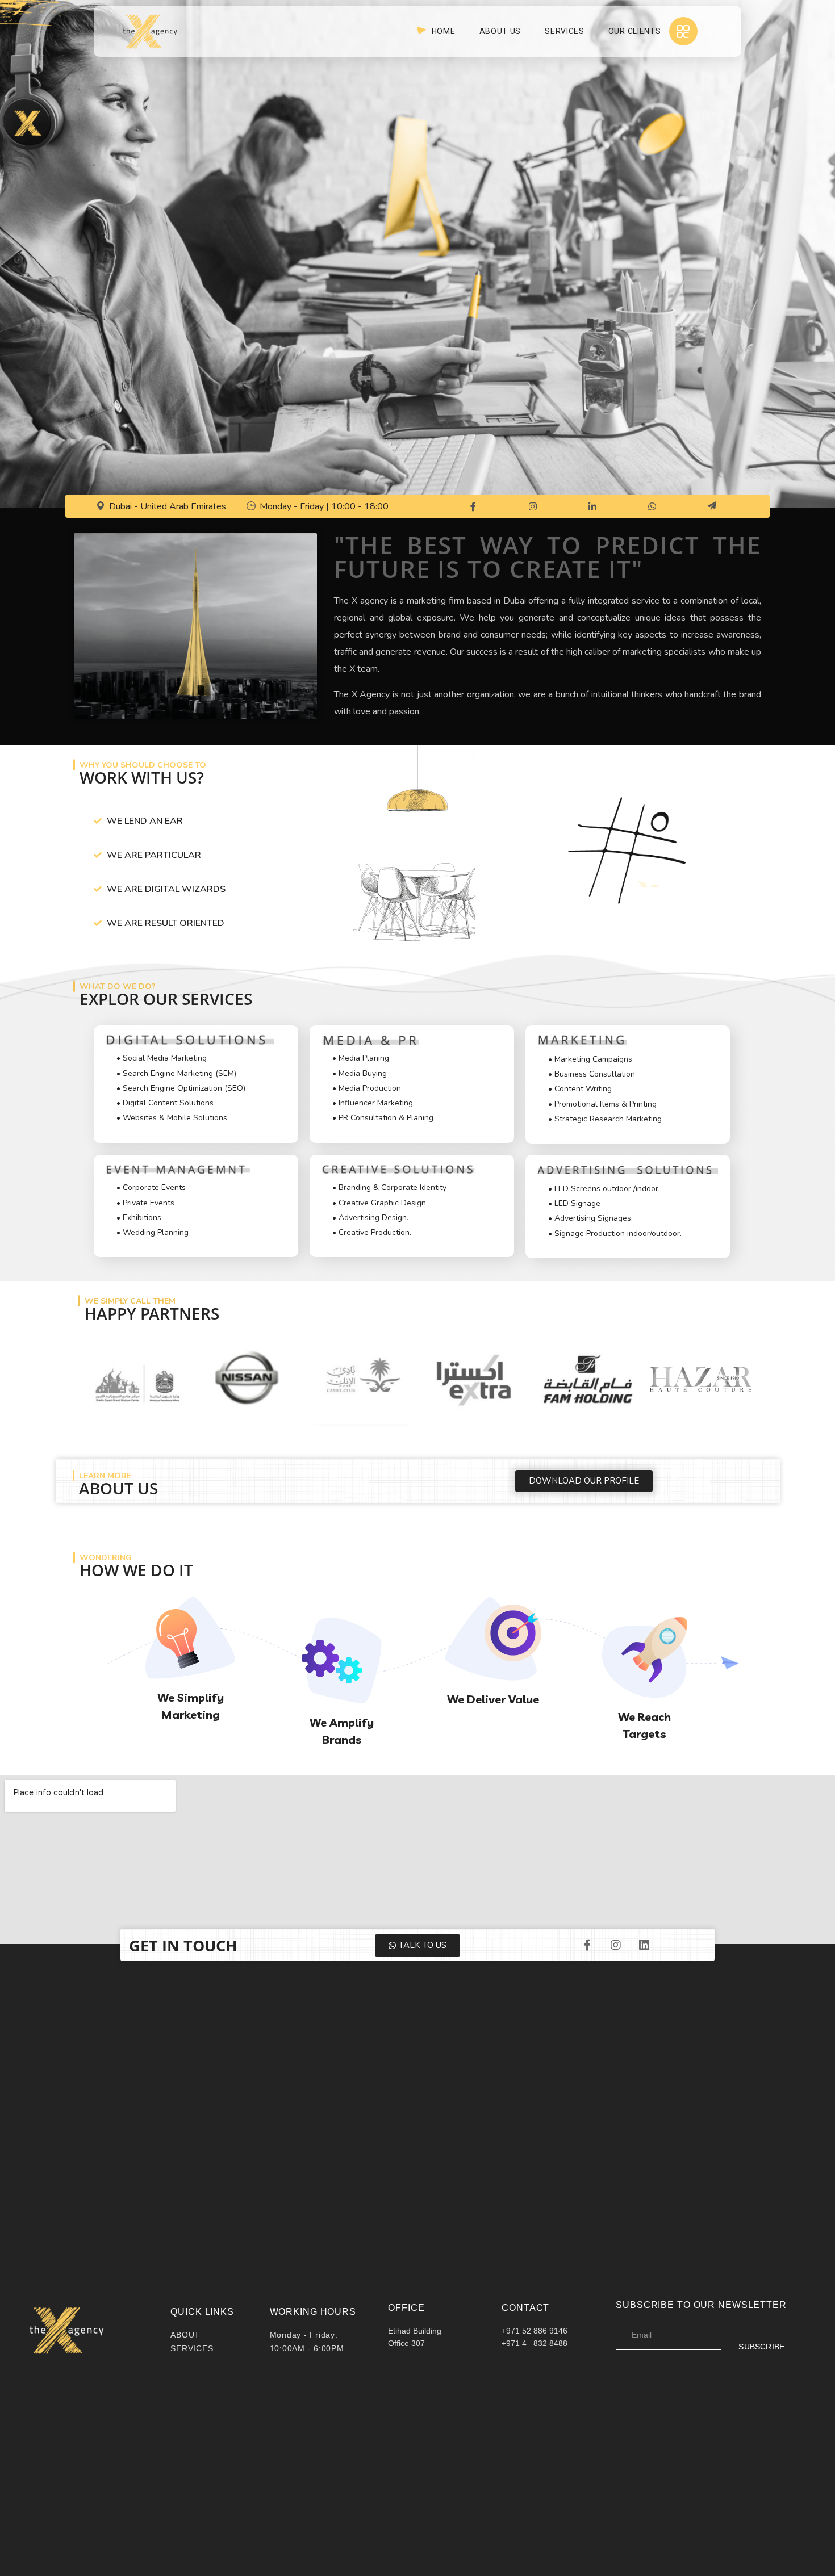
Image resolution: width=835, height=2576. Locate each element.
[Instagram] (616, 1945)
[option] (135, 1379)
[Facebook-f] (587, 1945)
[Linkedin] (644, 1945)
